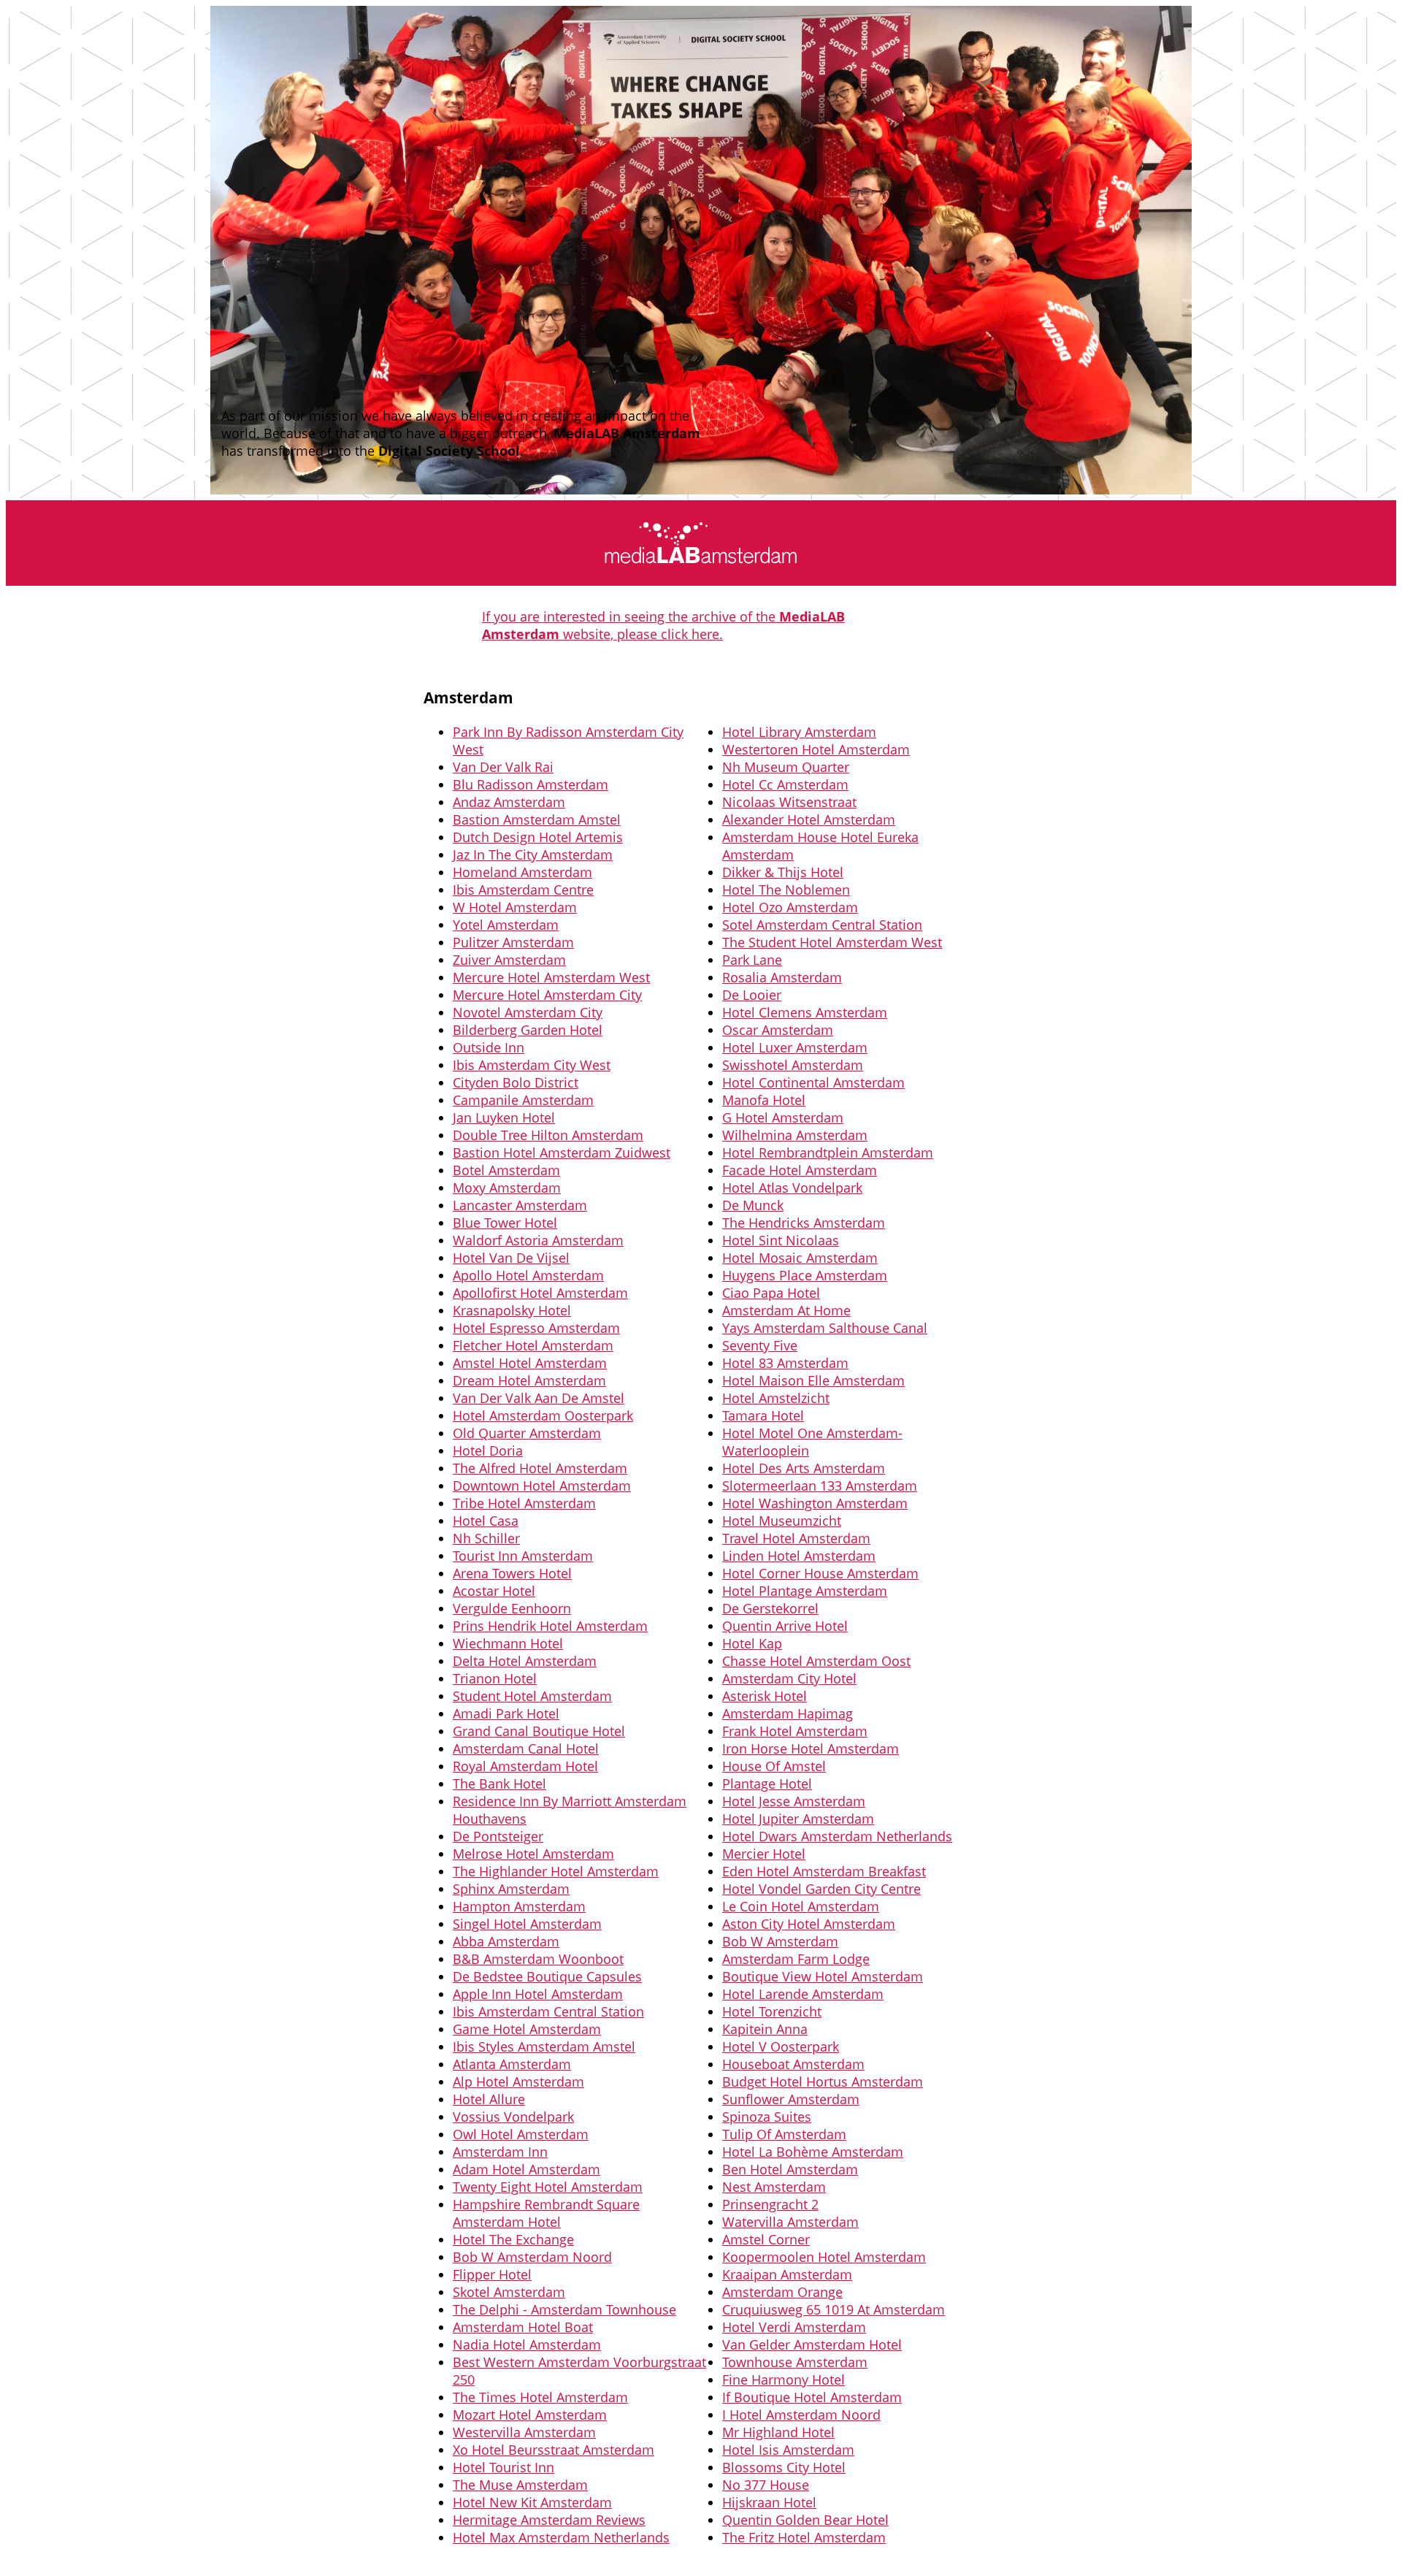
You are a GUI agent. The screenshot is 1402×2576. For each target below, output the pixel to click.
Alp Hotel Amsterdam (518, 2082)
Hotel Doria (488, 1451)
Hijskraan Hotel (769, 2502)
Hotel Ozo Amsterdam (790, 907)
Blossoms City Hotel (784, 2467)
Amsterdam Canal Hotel (526, 1748)
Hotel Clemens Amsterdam (805, 1012)
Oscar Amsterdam (778, 1030)
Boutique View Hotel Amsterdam (823, 1976)
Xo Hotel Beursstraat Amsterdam (553, 2450)
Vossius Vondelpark (513, 2117)
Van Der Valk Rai (503, 767)
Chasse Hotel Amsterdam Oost (816, 1661)
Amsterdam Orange (782, 2292)
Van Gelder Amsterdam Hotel (812, 2344)
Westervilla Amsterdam (524, 2432)
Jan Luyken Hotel (504, 1117)
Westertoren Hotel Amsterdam (816, 749)
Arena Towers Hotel (512, 1573)
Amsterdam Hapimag (788, 1713)
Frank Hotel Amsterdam (795, 1731)
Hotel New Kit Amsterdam (532, 2502)
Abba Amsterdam (506, 1941)
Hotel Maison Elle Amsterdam (813, 1380)
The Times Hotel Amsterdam (540, 2397)
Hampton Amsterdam (519, 1906)
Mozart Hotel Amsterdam (530, 2415)
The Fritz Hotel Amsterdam (804, 2537)
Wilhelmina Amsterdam (795, 1135)
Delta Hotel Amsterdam (525, 1661)
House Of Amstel (774, 1766)
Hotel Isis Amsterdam (788, 2450)
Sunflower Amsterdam (791, 2099)
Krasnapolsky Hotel (512, 1310)
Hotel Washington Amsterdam (815, 1503)
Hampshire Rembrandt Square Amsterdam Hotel (546, 2213)
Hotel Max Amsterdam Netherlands (561, 2537)
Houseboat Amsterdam (793, 2064)
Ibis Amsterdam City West (532, 1065)
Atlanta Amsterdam (512, 2064)
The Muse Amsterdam (520, 2485)
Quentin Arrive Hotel (785, 1626)
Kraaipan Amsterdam (787, 2274)
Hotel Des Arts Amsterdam (804, 1468)
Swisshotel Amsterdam (793, 1065)
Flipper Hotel (492, 2274)
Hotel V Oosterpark (781, 2046)
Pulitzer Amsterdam (513, 942)
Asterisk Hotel (765, 1696)
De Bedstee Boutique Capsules (547, 1976)
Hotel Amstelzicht (776, 1398)
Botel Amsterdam (506, 1170)
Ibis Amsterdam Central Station (548, 2011)
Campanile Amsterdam (523, 1100)
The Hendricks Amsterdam (804, 1223)
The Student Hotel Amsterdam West (832, 942)
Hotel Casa (486, 1521)
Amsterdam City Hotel (789, 1678)
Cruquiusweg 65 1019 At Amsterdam (834, 2309)
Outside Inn (489, 1047)
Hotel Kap (752, 1643)
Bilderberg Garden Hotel (528, 1030)
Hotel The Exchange (513, 2239)
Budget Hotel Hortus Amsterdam (823, 2082)
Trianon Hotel (495, 1678)
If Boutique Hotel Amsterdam (812, 2397)
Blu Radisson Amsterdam (530, 784)
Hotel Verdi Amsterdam (794, 2327)
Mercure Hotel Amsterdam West (551, 977)
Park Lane (752, 960)
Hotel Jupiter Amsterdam (798, 1819)
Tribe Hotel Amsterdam (524, 1503)
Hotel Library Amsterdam (799, 732)
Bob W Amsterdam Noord (532, 2257)
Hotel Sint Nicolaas (781, 1240)
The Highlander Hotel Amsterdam (556, 1871)
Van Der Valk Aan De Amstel (539, 1398)
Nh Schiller (486, 1538)
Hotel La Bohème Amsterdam (813, 2152)
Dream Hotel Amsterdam (529, 1380)
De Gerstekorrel (770, 1608)
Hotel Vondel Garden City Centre (821, 1889)
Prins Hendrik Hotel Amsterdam (550, 1626)
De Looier (752, 995)
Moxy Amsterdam (507, 1188)
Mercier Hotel (764, 1854)
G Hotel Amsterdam (783, 1117)
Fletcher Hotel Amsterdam (533, 1345)
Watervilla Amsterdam (790, 2222)
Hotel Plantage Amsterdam (805, 1591)
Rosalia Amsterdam (782, 977)
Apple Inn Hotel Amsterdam (538, 1994)
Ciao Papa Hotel (771, 1293)
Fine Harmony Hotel (784, 2380)
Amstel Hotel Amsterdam (530, 1363)
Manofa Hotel (764, 1100)
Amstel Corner (766, 2239)
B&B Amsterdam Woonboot (538, 1959)
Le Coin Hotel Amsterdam (801, 1906)
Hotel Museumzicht (782, 1521)
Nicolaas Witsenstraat (789, 802)
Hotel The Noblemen (786, 890)
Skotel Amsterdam (509, 2292)
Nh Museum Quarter (786, 767)
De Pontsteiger (498, 1836)
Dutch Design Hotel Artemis (538, 837)
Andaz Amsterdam (509, 802)
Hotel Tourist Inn (503, 2467)
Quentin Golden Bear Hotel (805, 2520)
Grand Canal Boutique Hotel (539, 1731)
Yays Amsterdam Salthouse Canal (825, 1328)
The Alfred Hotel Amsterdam (540, 1468)
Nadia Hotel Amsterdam (527, 2344)
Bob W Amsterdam (780, 1941)
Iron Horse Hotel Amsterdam (811, 1748)
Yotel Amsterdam (506, 925)
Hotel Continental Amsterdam (813, 1082)
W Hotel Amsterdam (515, 907)
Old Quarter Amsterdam (527, 1433)
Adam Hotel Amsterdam (526, 2169)
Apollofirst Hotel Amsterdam (540, 1293)
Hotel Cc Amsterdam (785, 784)
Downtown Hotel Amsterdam (542, 1486)
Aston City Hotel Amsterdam (809, 1924)
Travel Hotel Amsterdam (796, 1538)
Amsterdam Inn (500, 2152)
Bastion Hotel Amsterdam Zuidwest (562, 1153)
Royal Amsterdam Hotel (525, 1766)
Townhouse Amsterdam (795, 2362)
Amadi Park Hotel (506, 1713)
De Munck (753, 1205)
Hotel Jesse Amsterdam (794, 1801)
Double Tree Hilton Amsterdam (548, 1135)
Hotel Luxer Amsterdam (795, 1047)
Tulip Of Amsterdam (784, 2134)
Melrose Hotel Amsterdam (533, 1854)
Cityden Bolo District (516, 1082)
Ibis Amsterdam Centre (523, 890)
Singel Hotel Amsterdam (527, 1924)
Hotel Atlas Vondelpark (792, 1188)
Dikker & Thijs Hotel (783, 872)
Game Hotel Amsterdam (527, 2029)
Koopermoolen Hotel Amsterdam (824, 2257)
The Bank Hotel (499, 1784)
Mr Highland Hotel (778, 2432)
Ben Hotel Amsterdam (790, 2169)
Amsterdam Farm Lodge (796, 1959)
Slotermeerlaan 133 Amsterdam (820, 1486)
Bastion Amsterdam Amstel (537, 819)
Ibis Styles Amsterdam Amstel (544, 2046)
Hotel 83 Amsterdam (785, 1363)
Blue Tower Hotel (505, 1223)
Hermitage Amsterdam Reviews (549, 2520)
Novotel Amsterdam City (528, 1012)
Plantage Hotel (767, 1784)
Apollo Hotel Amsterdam (528, 1275)
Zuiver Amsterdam (509, 960)
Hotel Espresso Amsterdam (536, 1328)
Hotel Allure (489, 2099)
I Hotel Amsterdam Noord (801, 2415)
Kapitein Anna (765, 2029)
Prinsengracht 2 (770, 2204)
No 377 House (766, 2485)
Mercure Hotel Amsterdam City (547, 995)
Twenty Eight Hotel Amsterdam (548, 2187)
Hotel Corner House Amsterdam (820, 1573)
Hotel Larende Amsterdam (803, 1994)
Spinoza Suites (767, 2117)
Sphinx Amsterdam (511, 1889)
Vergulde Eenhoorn (512, 1608)
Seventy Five (760, 1345)
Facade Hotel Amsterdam (800, 1170)
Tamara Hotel (763, 1415)
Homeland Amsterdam (522, 872)
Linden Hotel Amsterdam (799, 1556)
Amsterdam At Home (786, 1310)
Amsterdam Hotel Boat (523, 2327)
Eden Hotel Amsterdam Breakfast (824, 1871)
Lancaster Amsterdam (520, 1205)
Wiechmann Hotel (508, 1643)
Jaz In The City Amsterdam (533, 855)
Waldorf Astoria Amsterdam (538, 1240)
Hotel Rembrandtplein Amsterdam (828, 1153)
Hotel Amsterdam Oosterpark (543, 1415)
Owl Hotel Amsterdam (521, 2134)
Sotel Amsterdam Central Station (822, 925)
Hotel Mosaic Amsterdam (800, 1258)
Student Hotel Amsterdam (532, 1696)
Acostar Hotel (494, 1591)
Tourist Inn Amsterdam (523, 1556)
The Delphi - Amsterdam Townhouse (564, 2309)
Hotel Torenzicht (772, 2011)
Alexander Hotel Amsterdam (809, 819)
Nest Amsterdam (774, 2187)
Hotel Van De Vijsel (511, 1258)
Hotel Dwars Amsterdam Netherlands (837, 1836)
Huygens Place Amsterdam (805, 1275)
